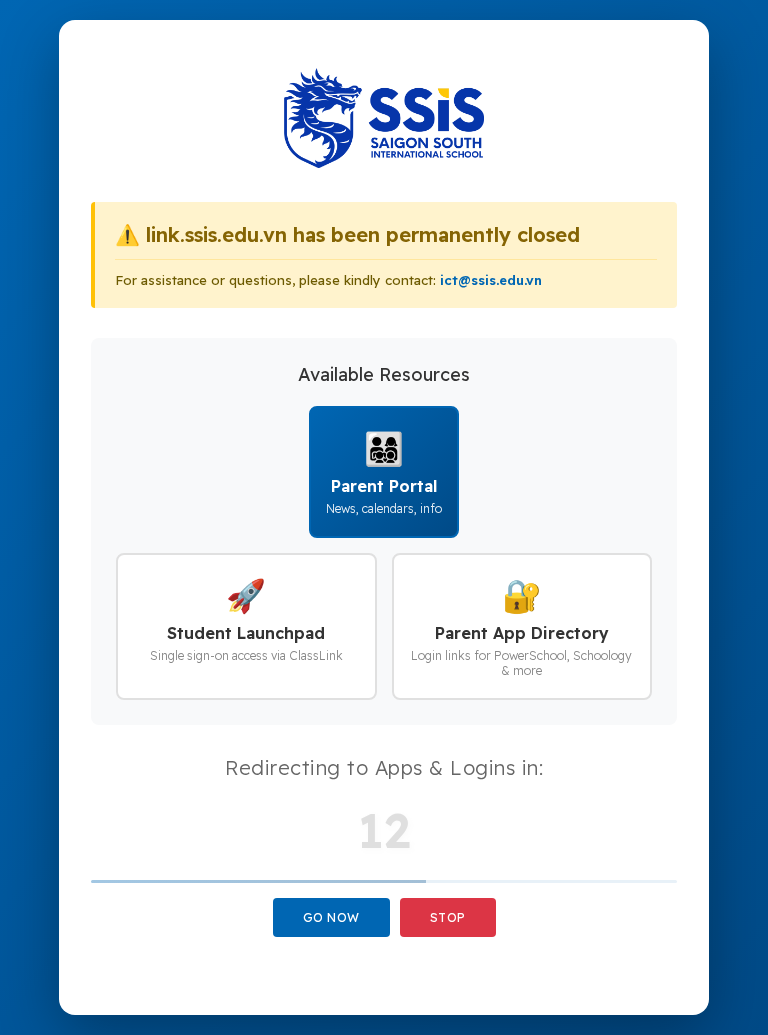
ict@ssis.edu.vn (491, 280)
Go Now (331, 917)
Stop (448, 917)
